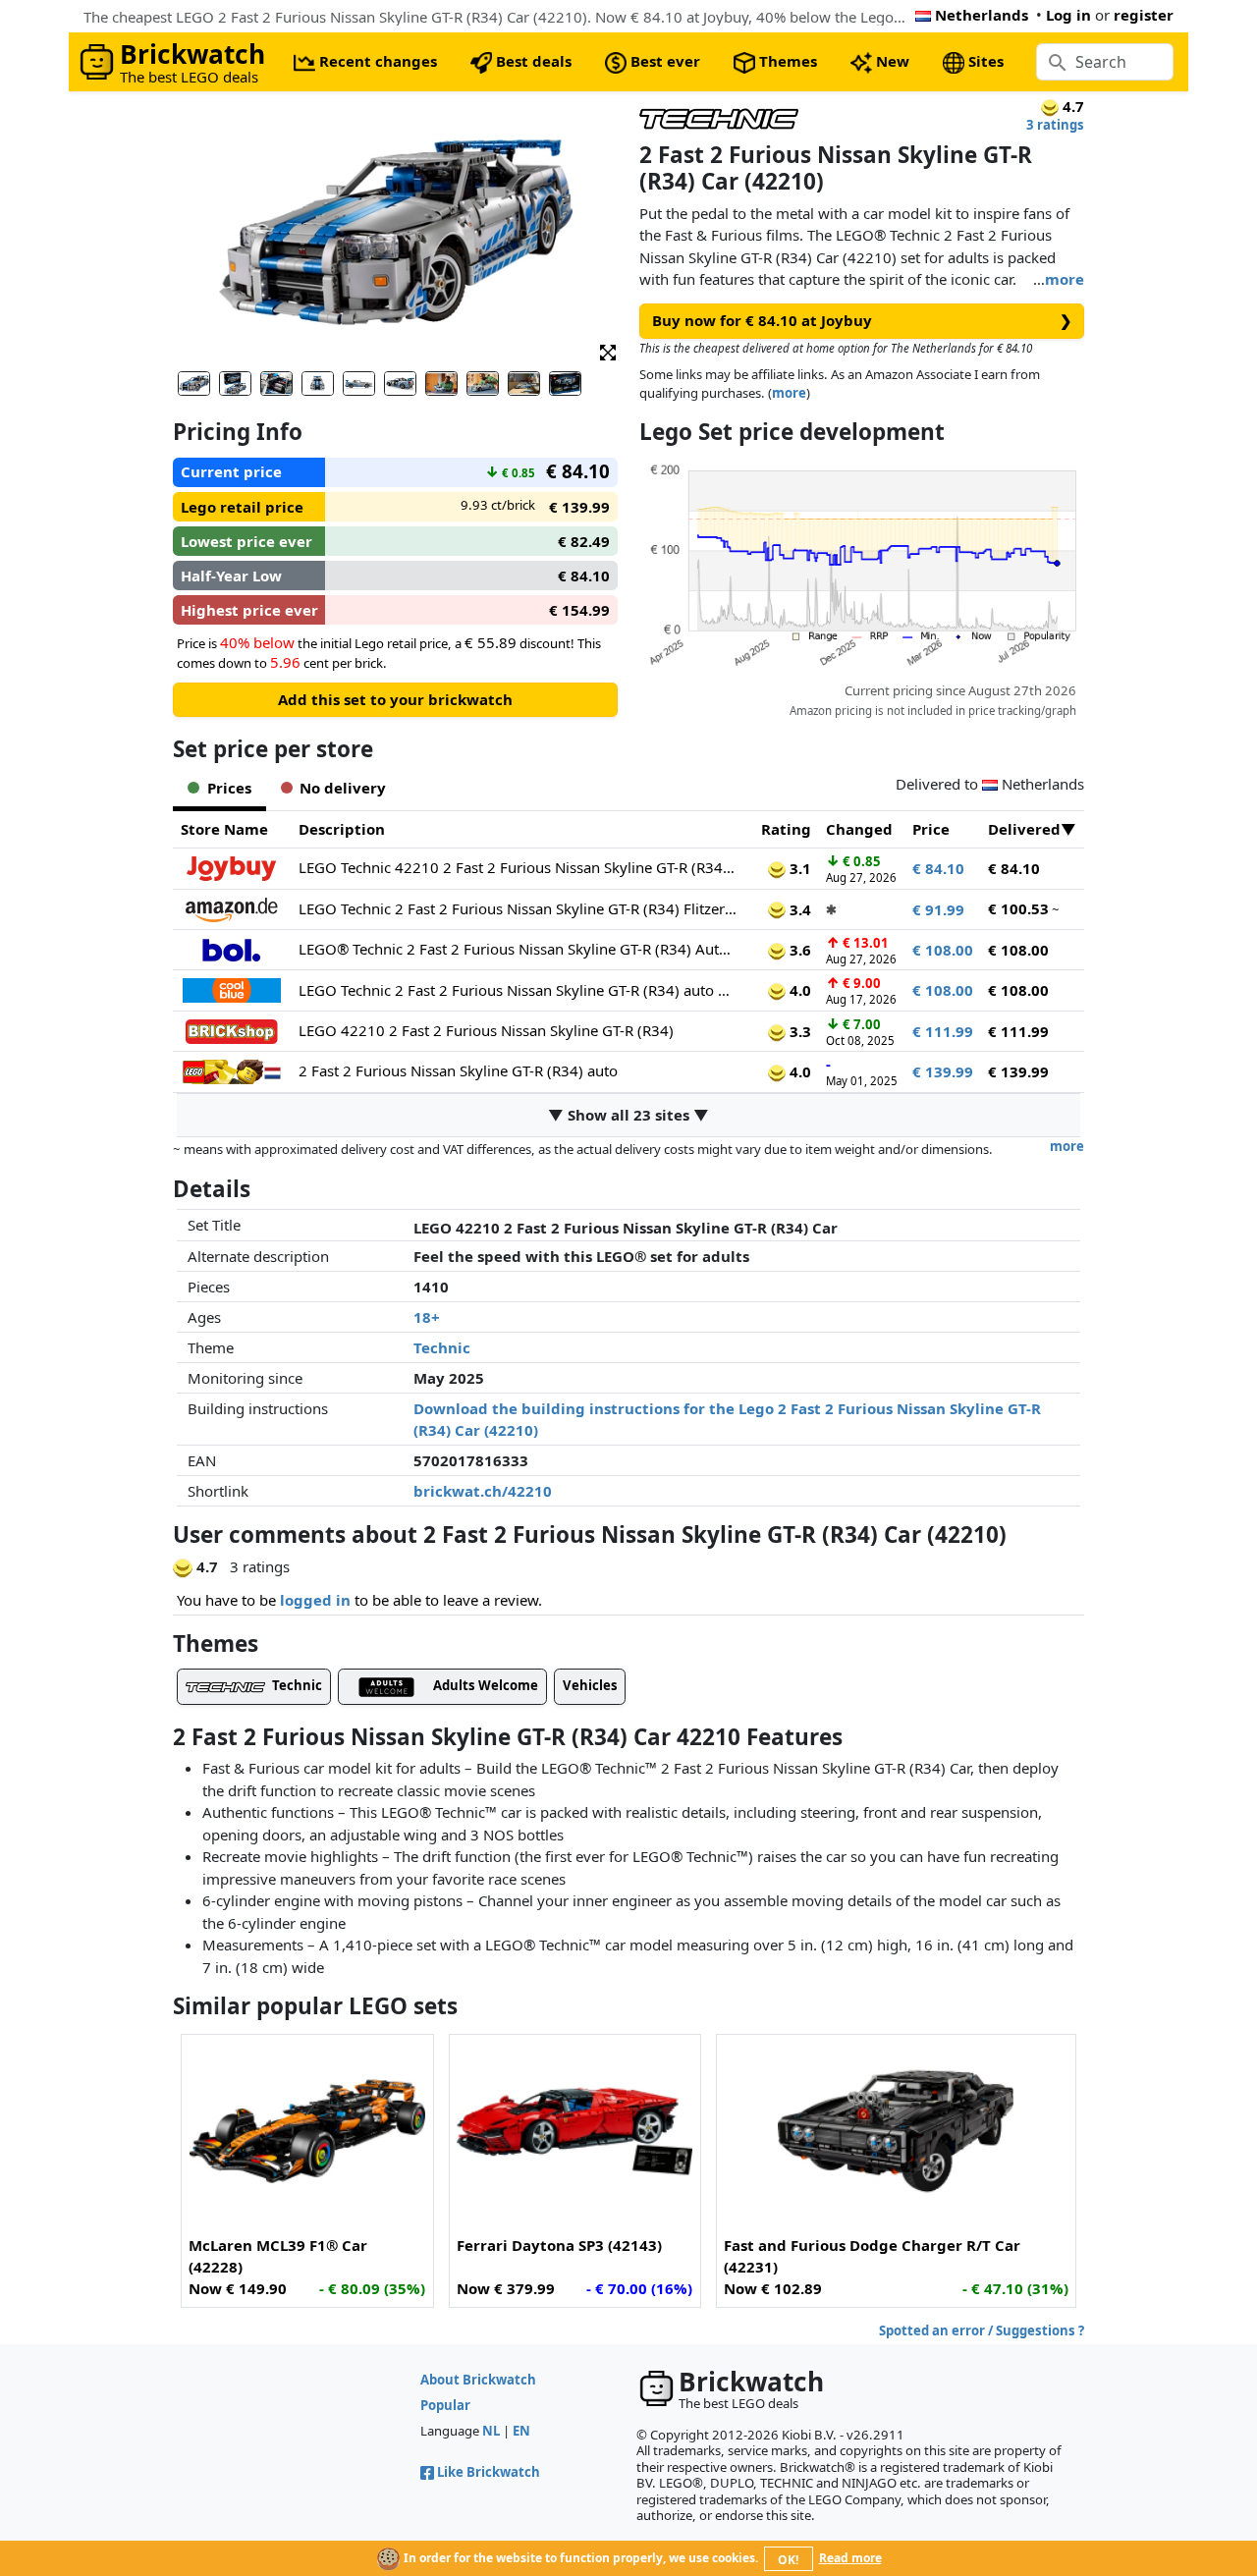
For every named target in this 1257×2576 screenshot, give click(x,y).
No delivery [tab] (343, 788)
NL (491, 2431)
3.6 (798, 950)
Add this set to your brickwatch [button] (395, 699)
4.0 (798, 990)
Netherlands (982, 15)
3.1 (798, 868)
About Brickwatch (478, 2380)
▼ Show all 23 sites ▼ (628, 1115)
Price (931, 829)
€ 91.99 (938, 909)
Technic (442, 1347)
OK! (788, 2560)
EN (521, 2431)
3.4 (798, 909)
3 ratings (1055, 125)
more (1065, 279)
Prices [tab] (229, 788)
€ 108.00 (943, 950)
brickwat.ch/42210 (483, 1491)
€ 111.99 (943, 1031)
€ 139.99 (943, 1071)
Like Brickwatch (489, 2472)
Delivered (1024, 829)
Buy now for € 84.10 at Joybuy (862, 320)
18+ (427, 1317)
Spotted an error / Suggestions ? (982, 2330)
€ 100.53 (1018, 908)
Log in (1068, 15)
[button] (608, 351)
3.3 (798, 1031)
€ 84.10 (938, 868)
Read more (850, 2558)
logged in (315, 1600)
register (1144, 15)
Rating (786, 829)
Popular (445, 2405)
